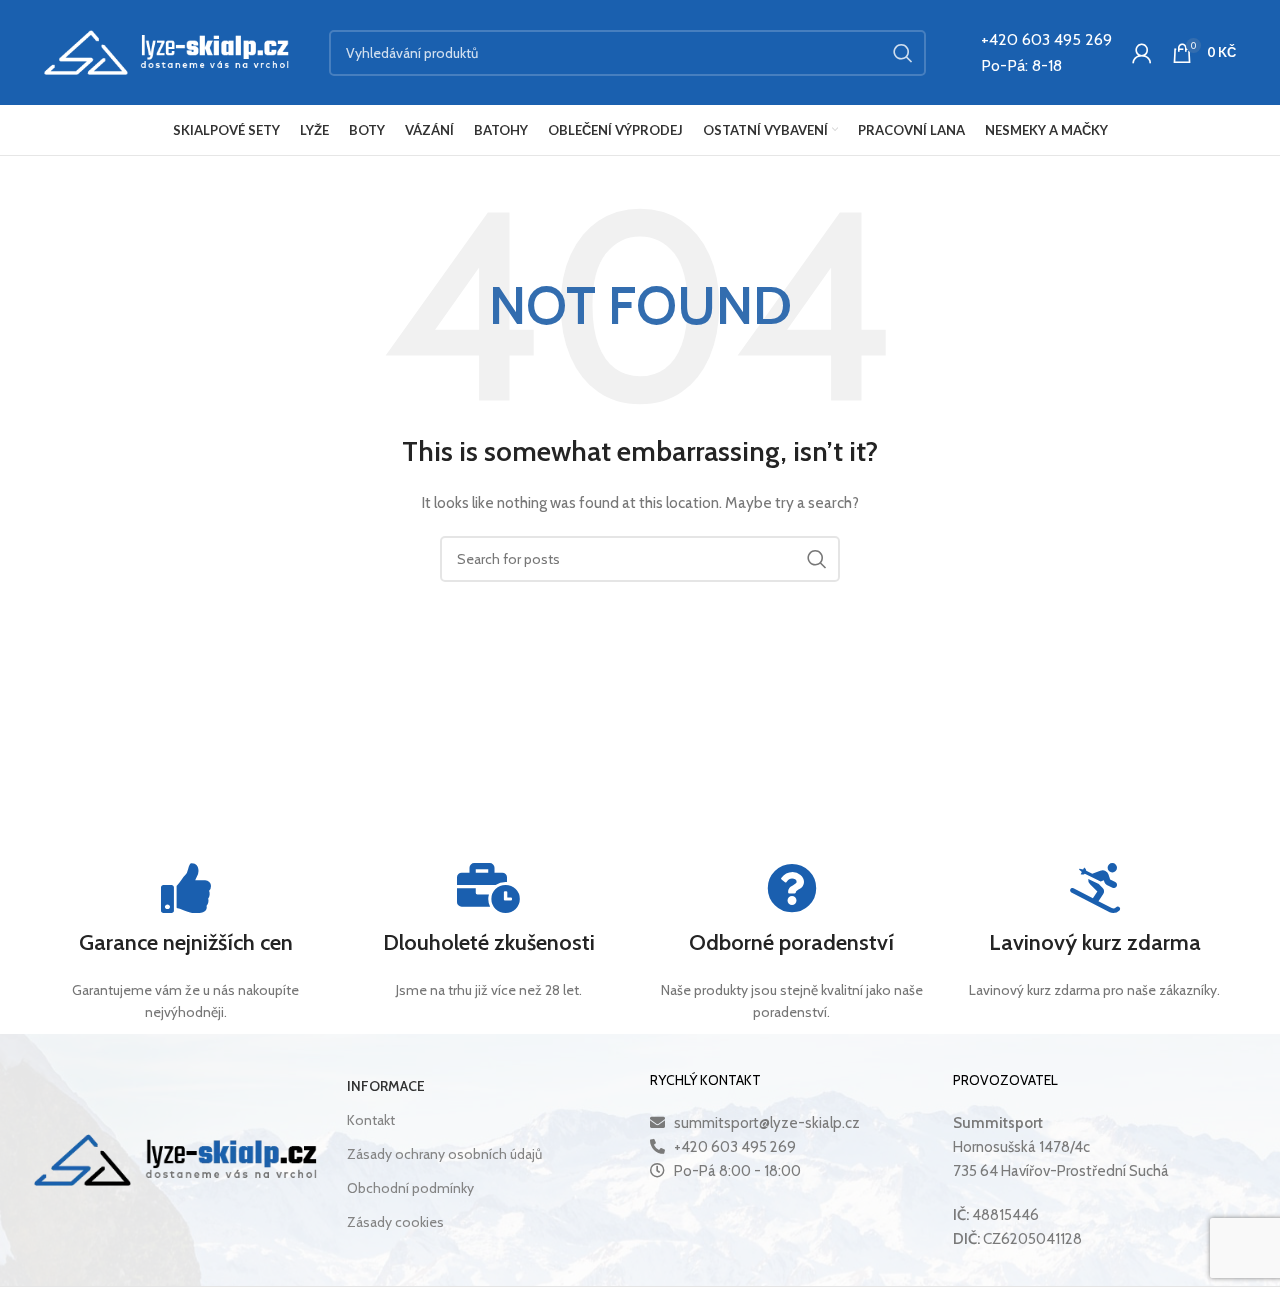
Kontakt (371, 1120)
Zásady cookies (395, 1222)
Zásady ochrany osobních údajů (444, 1154)
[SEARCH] (903, 53)
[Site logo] (166, 51)
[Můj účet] (1142, 53)
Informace (386, 1086)
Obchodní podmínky (410, 1188)
